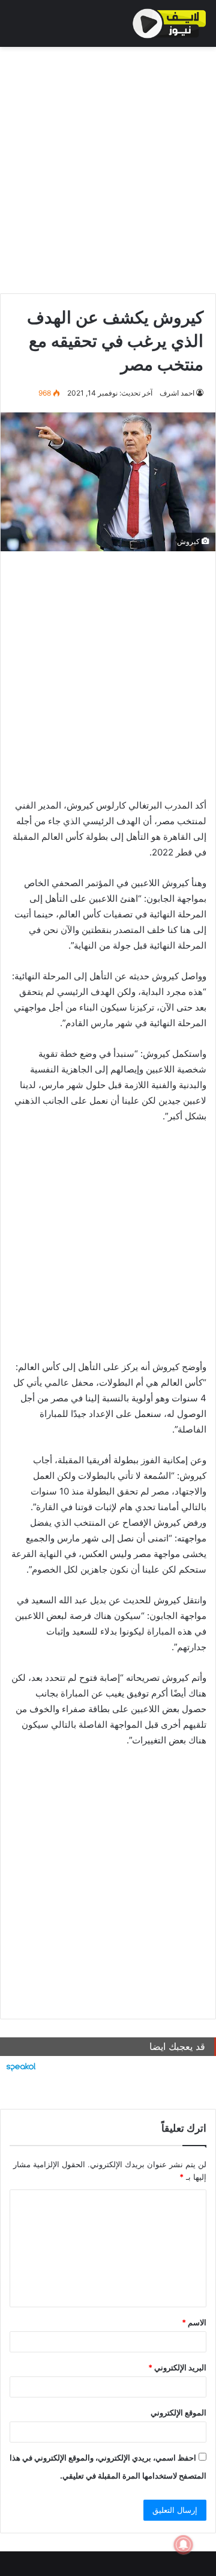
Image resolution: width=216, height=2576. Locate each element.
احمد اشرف (177, 393)
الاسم (194, 2322)
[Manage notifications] (184, 2545)
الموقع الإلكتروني (178, 2412)
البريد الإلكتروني (177, 2367)
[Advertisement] (108, 167)
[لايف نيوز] (169, 23)
